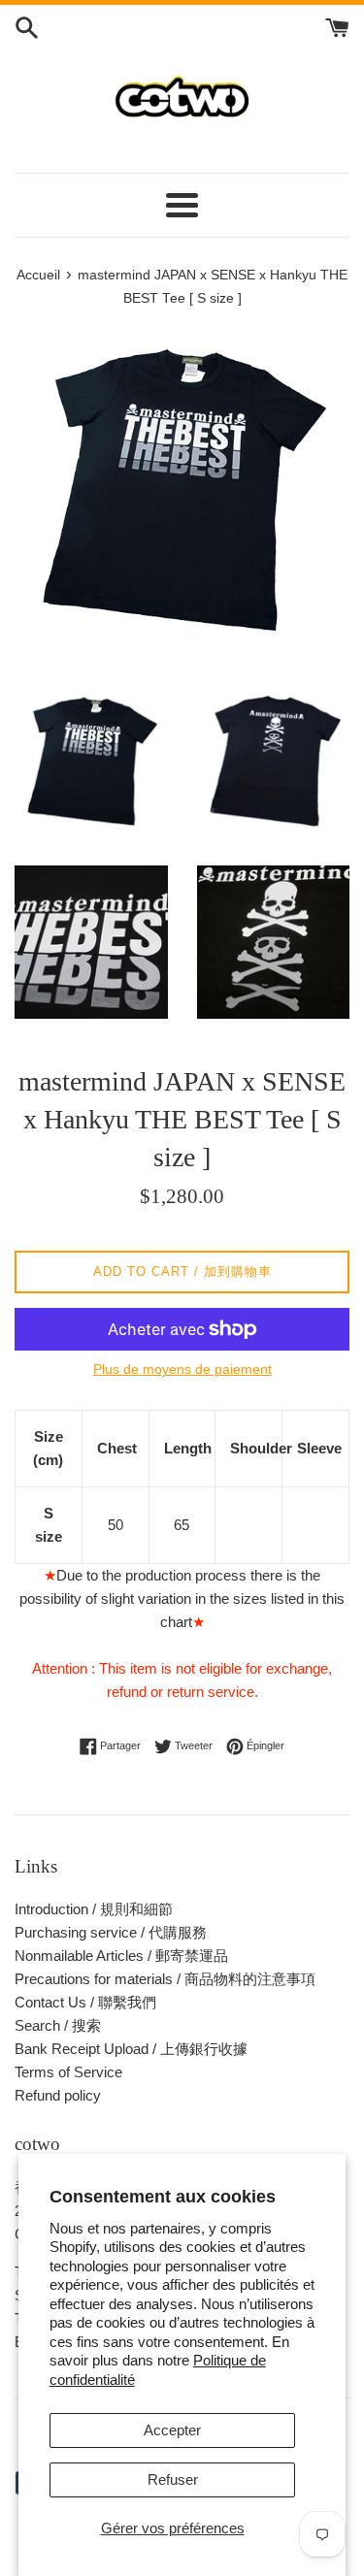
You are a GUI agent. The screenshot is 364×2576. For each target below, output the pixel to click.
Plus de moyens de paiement (182, 1369)
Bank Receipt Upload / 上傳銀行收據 (131, 2049)
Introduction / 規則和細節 (94, 1909)
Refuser (173, 2479)
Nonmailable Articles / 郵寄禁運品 (121, 1956)
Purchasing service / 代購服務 (111, 1932)
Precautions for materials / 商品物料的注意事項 (165, 1979)
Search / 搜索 (58, 2025)
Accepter (172, 2430)
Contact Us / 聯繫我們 (85, 2002)
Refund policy (58, 2095)
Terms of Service (68, 2072)
